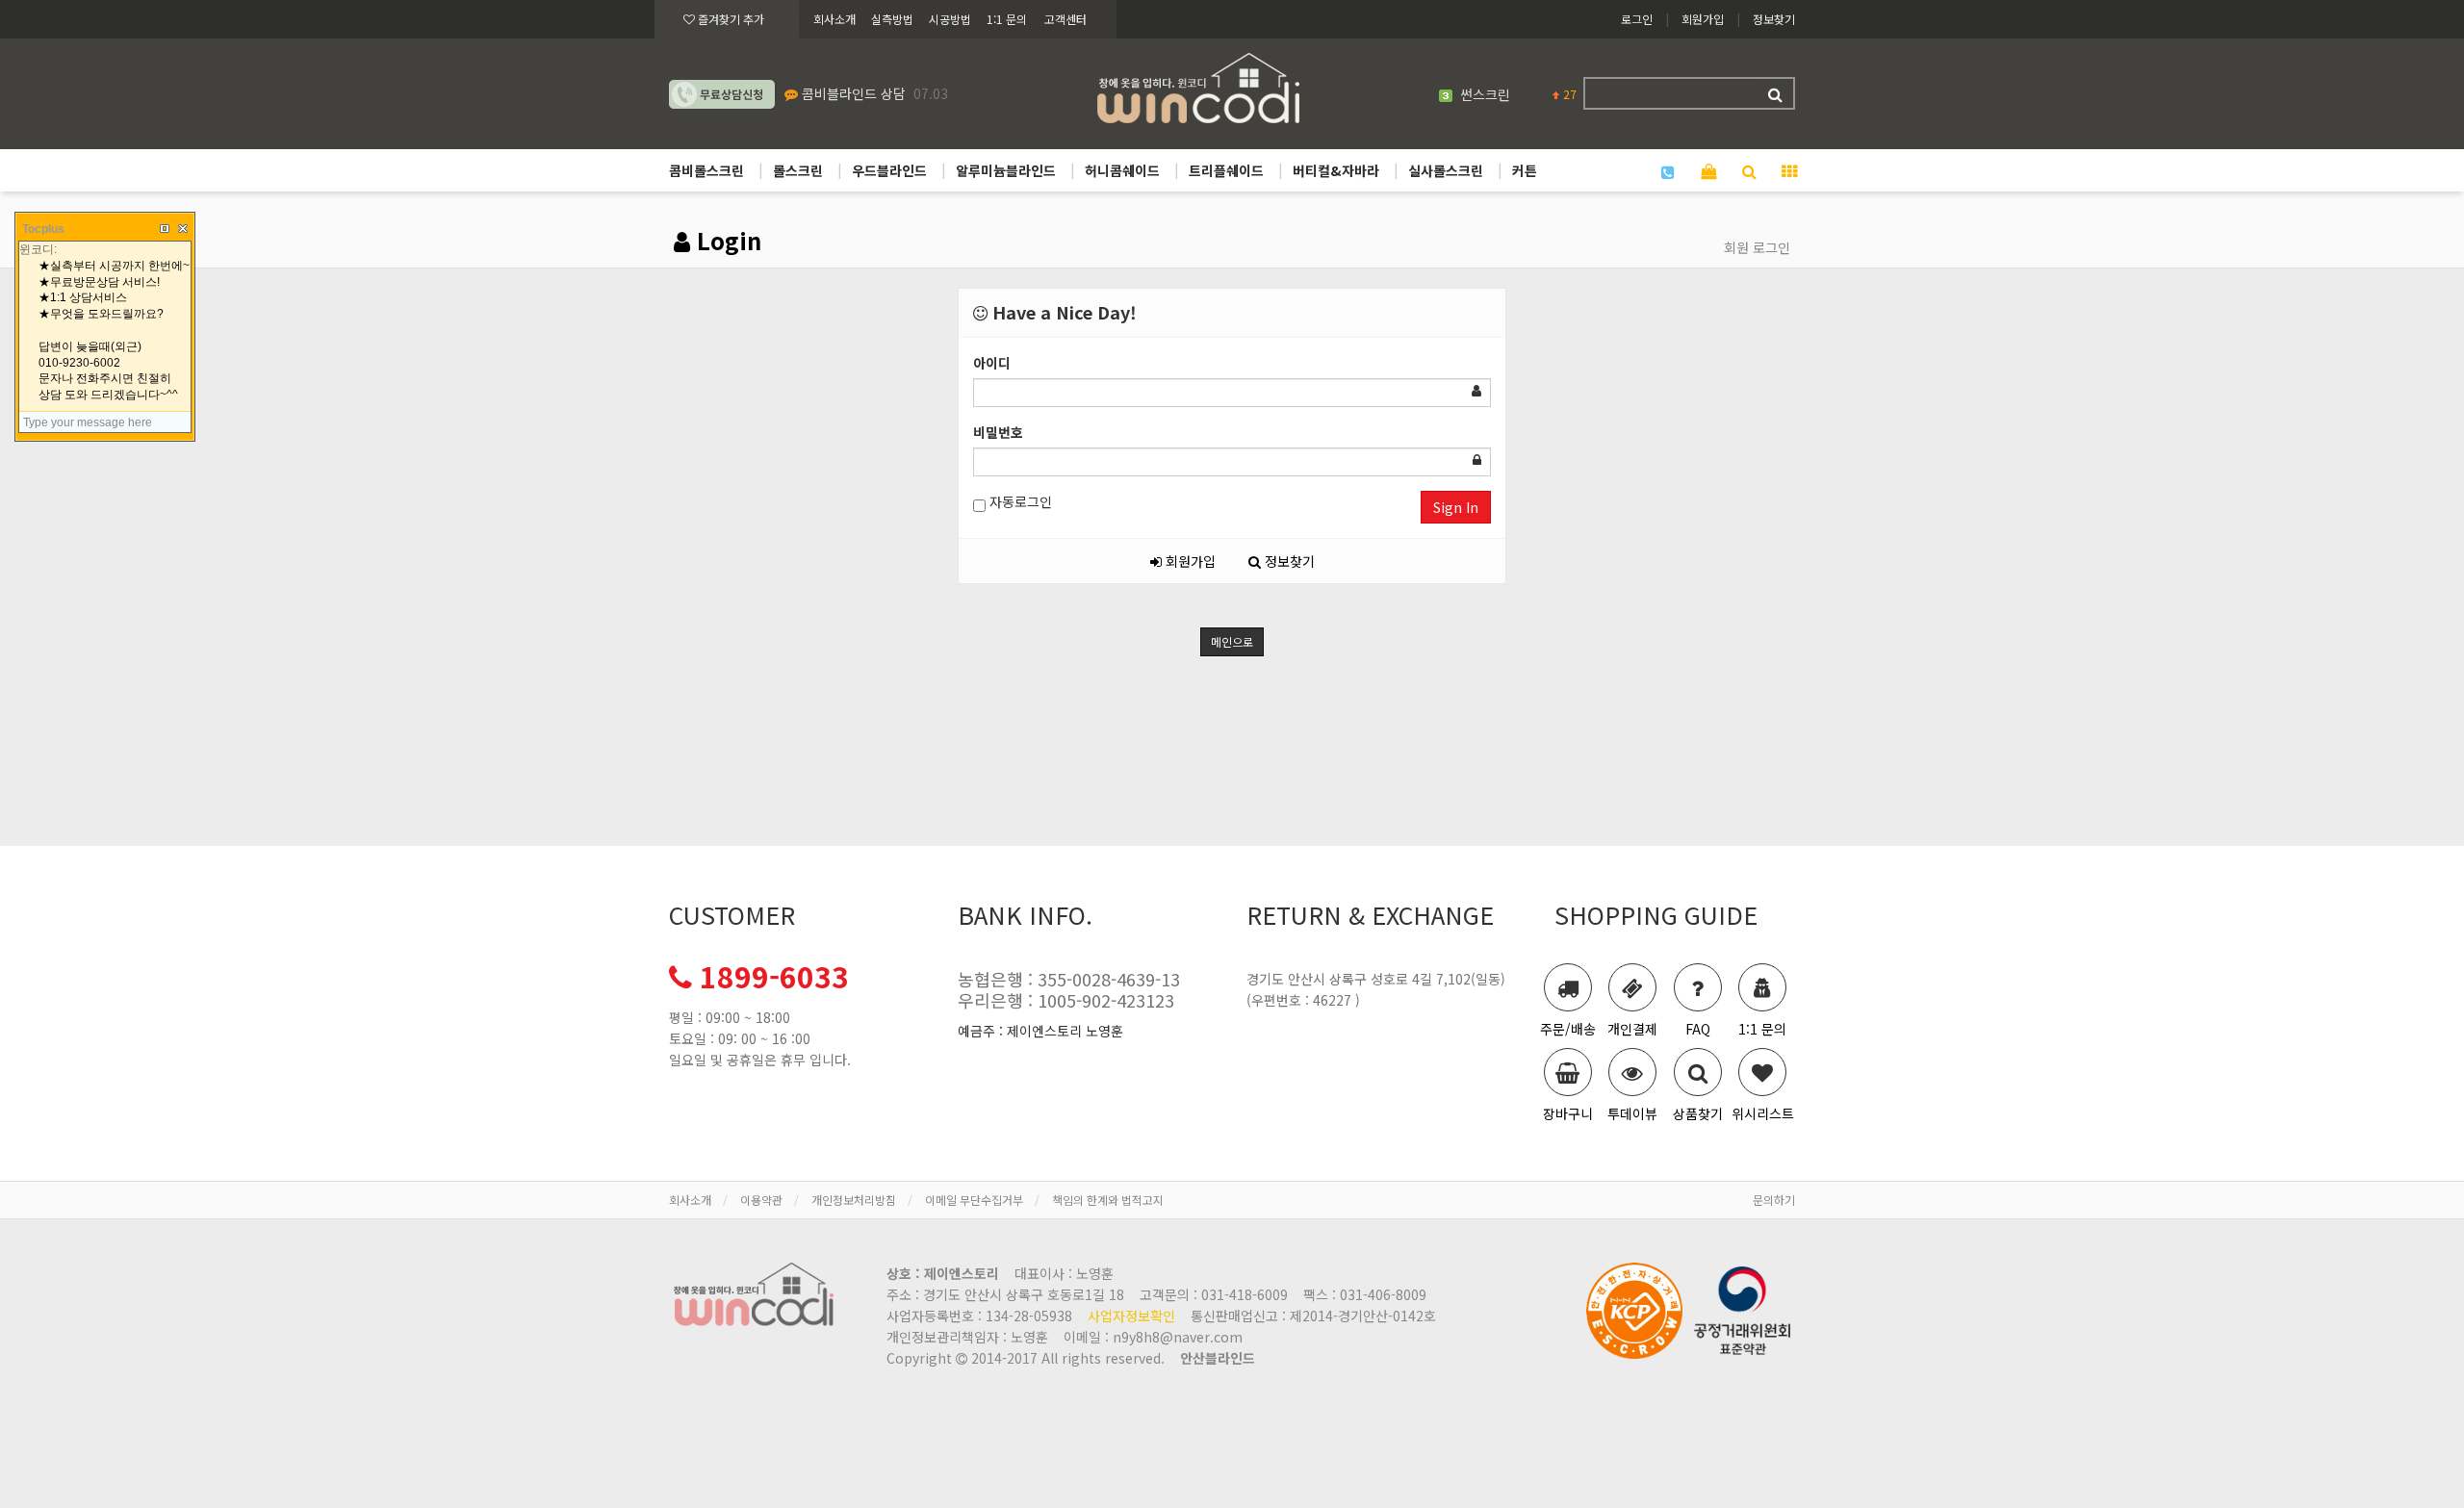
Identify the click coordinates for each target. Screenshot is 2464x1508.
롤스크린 (798, 170)
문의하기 (1774, 1200)
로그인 (1637, 19)
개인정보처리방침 (854, 1200)
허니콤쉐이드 (1122, 170)
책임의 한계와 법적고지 (1108, 1200)
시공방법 (950, 19)
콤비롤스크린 (706, 170)
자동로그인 (1019, 501)
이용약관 (761, 1200)
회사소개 (834, 19)
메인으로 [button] (1232, 641)
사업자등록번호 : (979, 1316)
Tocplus (43, 229)
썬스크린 (1485, 94)
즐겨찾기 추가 (730, 19)
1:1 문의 (1007, 19)
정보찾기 (1774, 19)
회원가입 (1703, 19)
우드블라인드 (889, 170)
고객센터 (1065, 19)
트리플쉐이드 (1226, 170)
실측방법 (892, 19)
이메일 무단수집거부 (974, 1200)
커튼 (1525, 170)
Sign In (1456, 507)
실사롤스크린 (1446, 170)
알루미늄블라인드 (1006, 170)
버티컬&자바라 (1336, 170)
